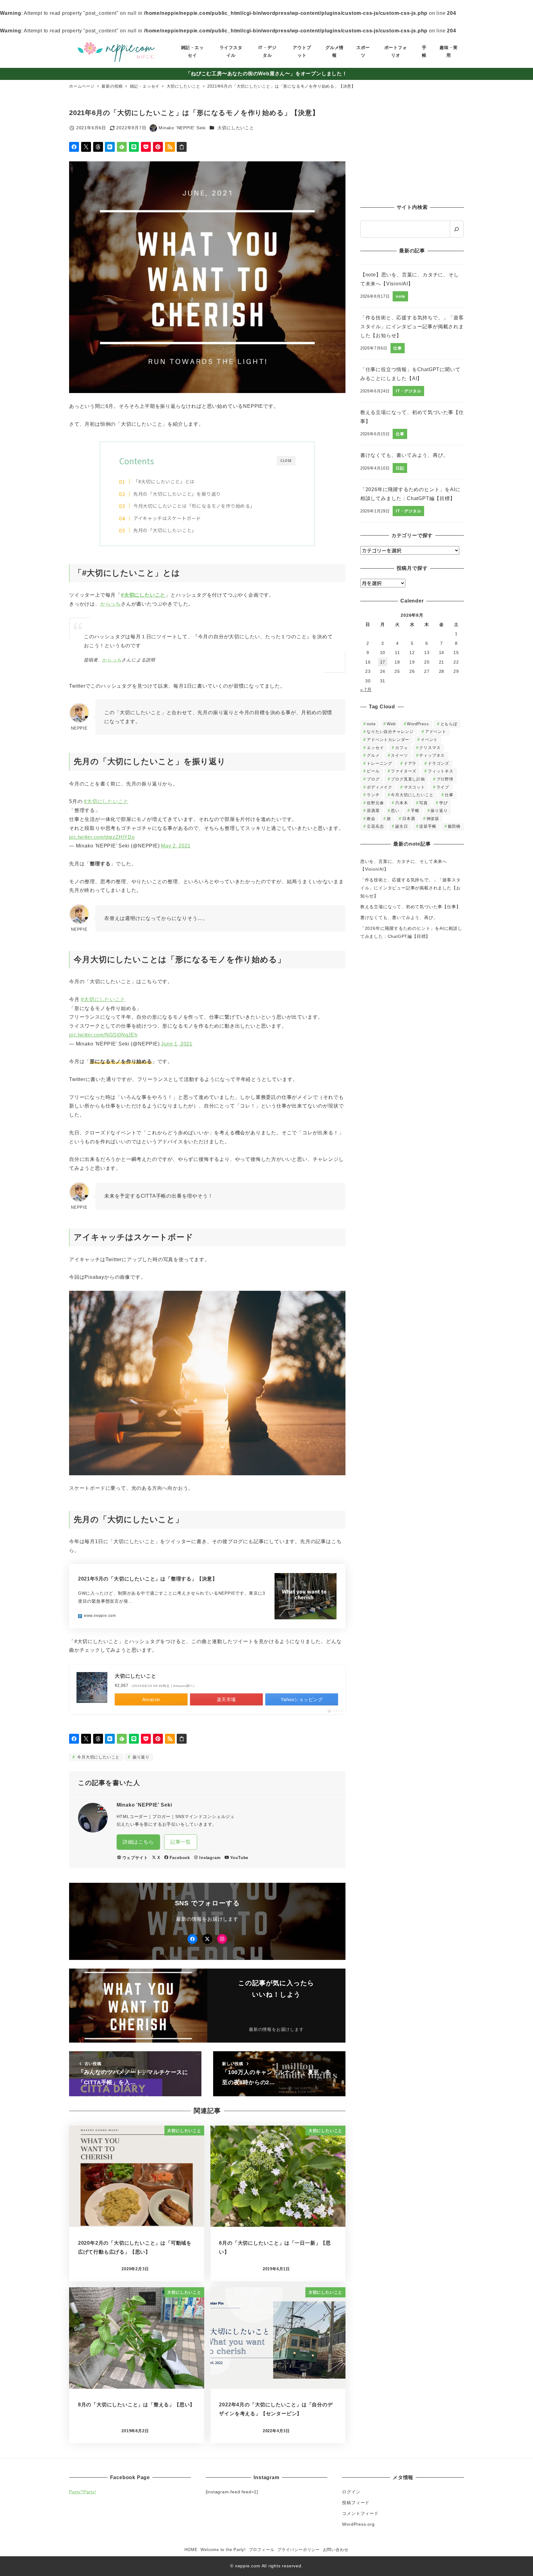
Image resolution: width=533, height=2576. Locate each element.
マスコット (414, 787)
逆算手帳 (428, 826)
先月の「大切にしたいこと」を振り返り (177, 494)
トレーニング (380, 763)
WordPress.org (358, 2524)
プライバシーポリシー (299, 2550)
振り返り (140, 1757)
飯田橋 (454, 826)
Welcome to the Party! (223, 2550)
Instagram (210, 1858)
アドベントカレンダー (388, 740)
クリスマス (430, 748)
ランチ (373, 795)
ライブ (443, 787)
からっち (111, 604)
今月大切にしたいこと (98, 1757)
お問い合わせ (336, 2550)
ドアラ (410, 763)
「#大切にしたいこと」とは (164, 481)
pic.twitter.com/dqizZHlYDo (102, 837)
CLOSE (286, 460)
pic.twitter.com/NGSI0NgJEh (103, 1035)
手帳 (415, 811)
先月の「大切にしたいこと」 (165, 530)
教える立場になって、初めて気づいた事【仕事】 (411, 907)
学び (444, 803)
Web (391, 724)
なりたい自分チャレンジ (390, 732)
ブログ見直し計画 (408, 779)
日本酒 (409, 819)
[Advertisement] (412, 151)
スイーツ (399, 755)
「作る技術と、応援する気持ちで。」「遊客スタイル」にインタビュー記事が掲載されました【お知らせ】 (411, 888)
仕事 (449, 795)
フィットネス (441, 771)
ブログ (373, 779)
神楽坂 (433, 819)
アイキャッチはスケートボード (167, 518)
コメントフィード (360, 2513)
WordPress (418, 724)
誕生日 (401, 826)
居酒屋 (373, 811)
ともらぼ (449, 724)
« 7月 (366, 690)
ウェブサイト (135, 1858)
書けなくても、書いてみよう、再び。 (399, 917)
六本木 (401, 803)
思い (395, 811)
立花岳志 (375, 826)
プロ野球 (445, 779)
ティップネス (432, 755)
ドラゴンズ (438, 763)
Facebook (180, 1858)
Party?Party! (83, 2492)
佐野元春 (375, 803)
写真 (424, 803)
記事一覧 (181, 1842)
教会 (371, 819)
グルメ (373, 755)
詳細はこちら (138, 1842)
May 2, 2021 (176, 846)
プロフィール (262, 2550)
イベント (429, 740)
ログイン (351, 2492)
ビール (373, 771)
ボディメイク (380, 787)
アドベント (436, 732)
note (371, 724)
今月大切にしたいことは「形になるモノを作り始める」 (194, 506)
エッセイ (375, 748)
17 (383, 662)
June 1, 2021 (177, 1044)
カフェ (401, 748)
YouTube (239, 1858)
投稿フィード (356, 2503)
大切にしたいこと (236, 128)
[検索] (457, 229)
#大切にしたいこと (143, 595)
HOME (191, 2550)
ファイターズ (404, 771)
